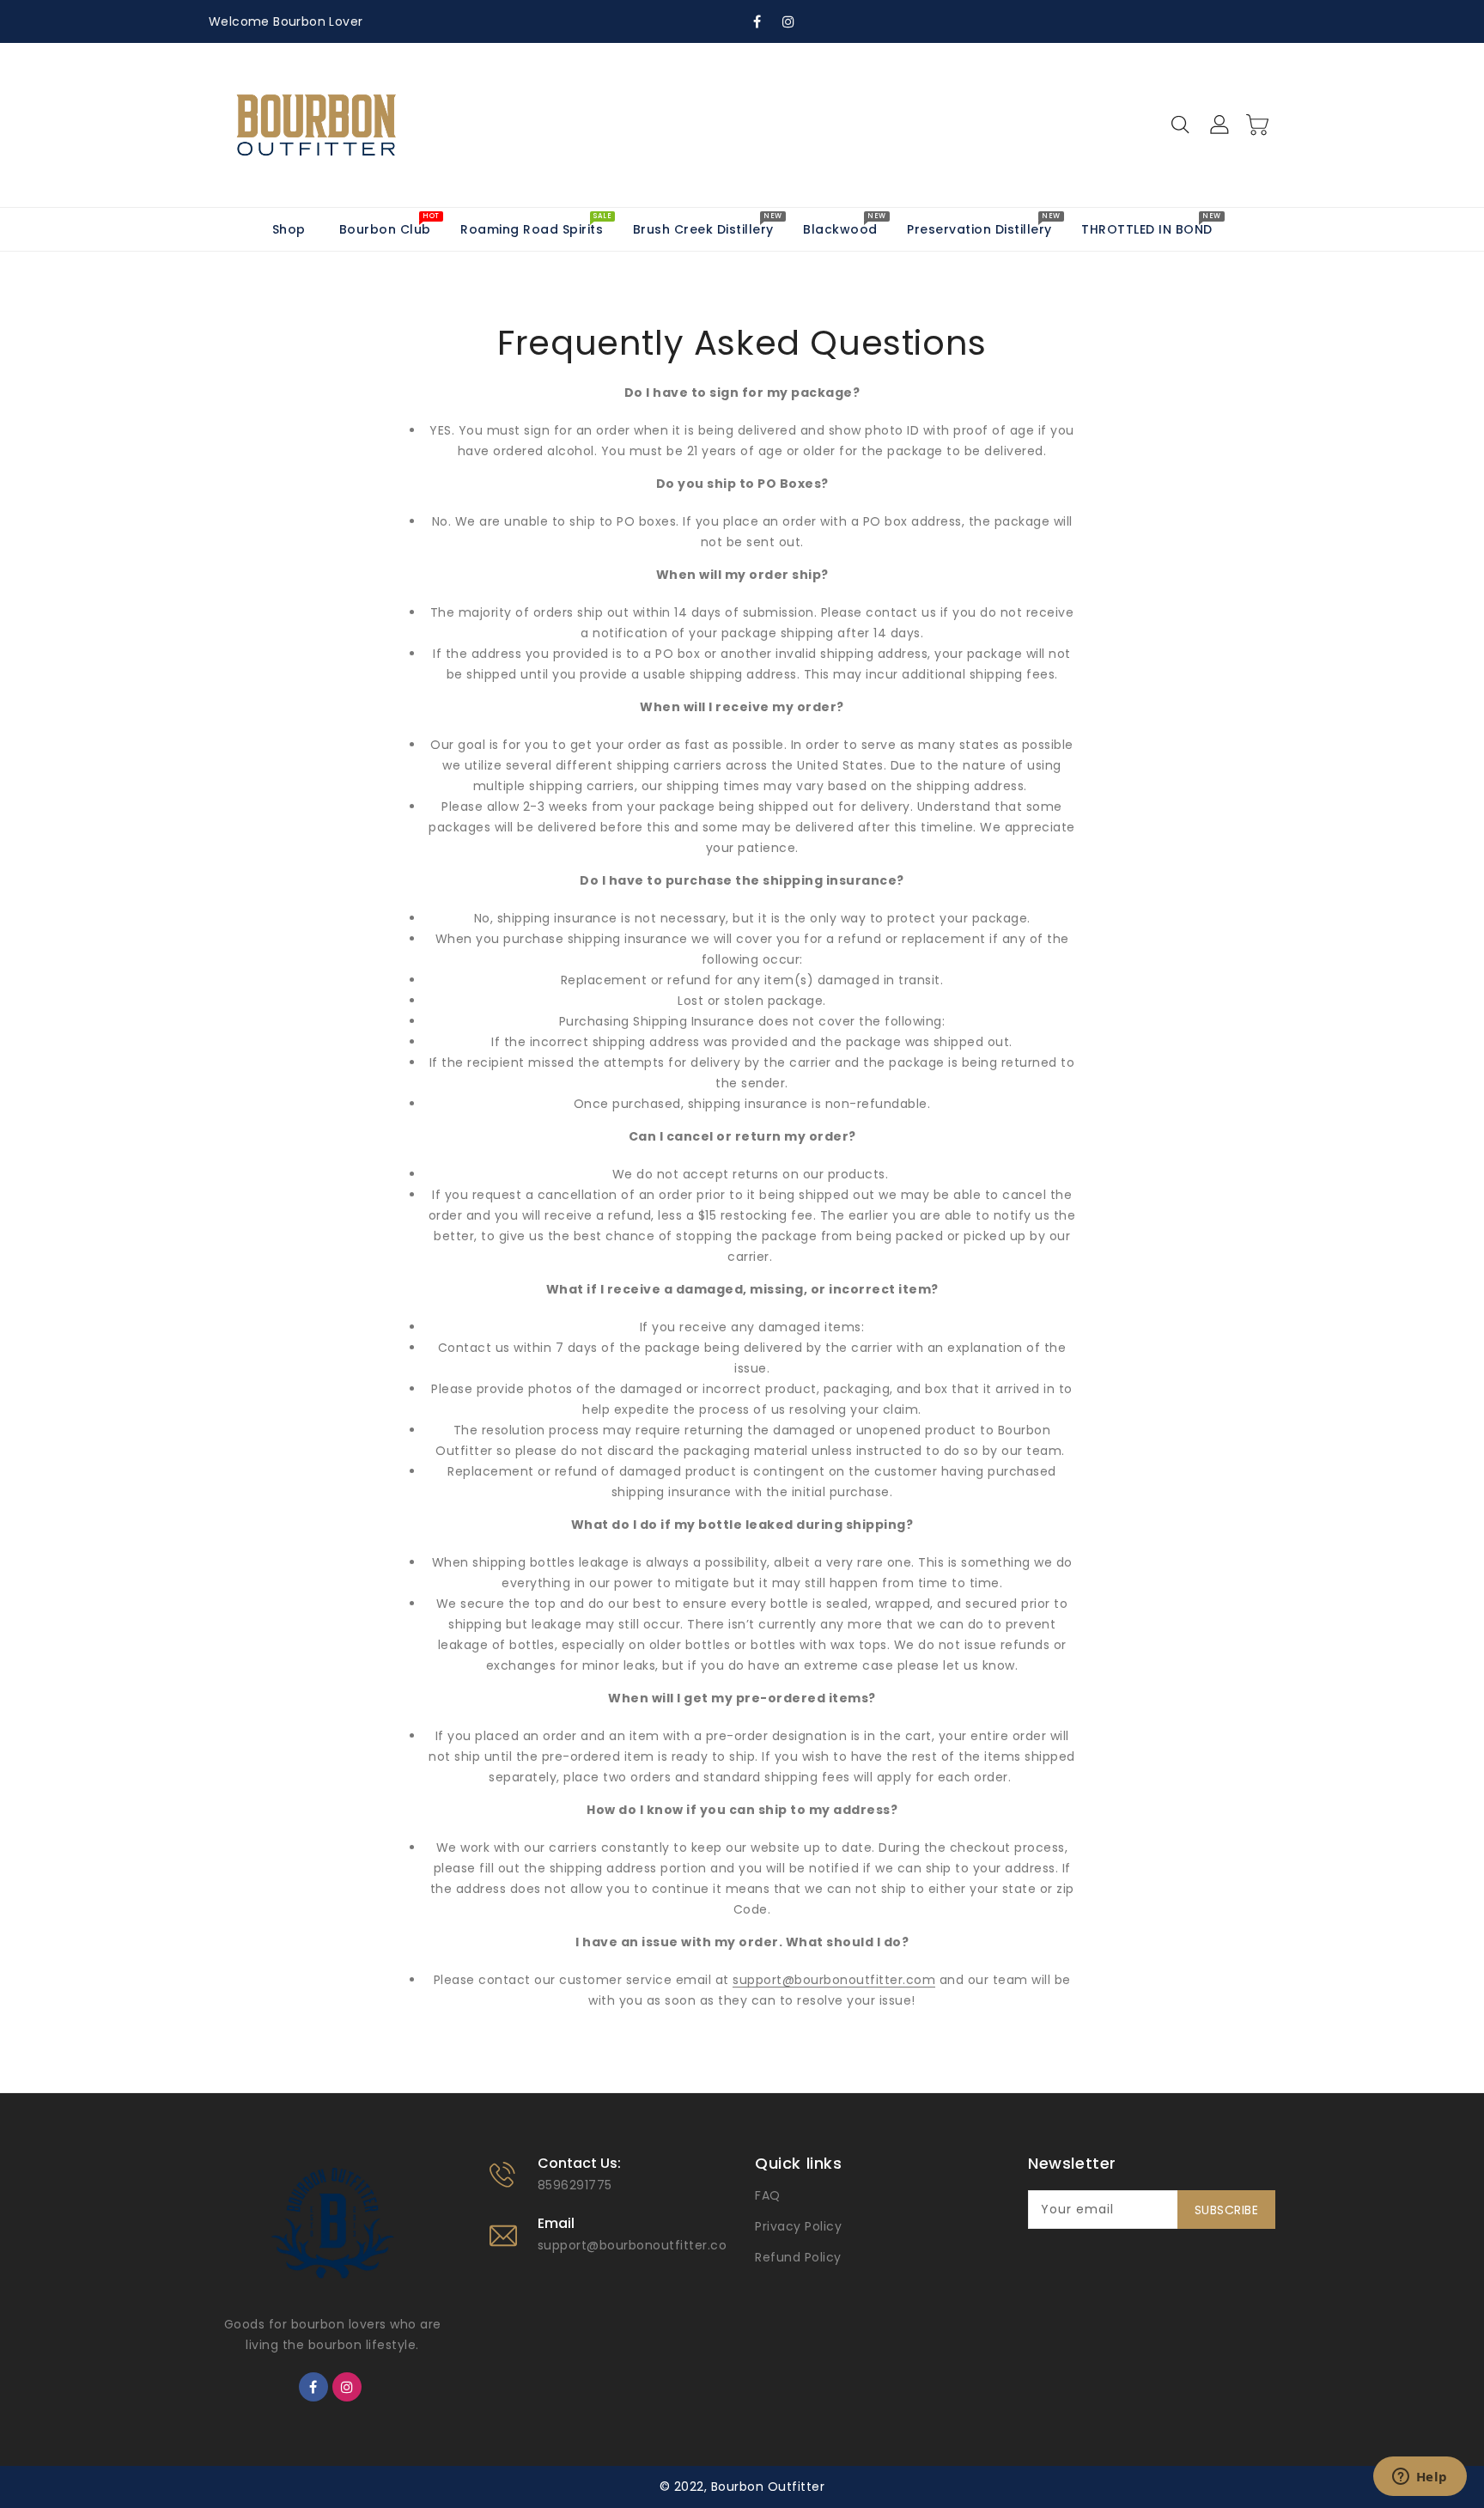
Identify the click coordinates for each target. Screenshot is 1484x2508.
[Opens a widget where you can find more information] (1420, 2478)
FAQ (768, 2195)
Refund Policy (798, 2257)
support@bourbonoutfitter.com (639, 2245)
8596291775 (575, 2185)
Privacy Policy (798, 2226)
